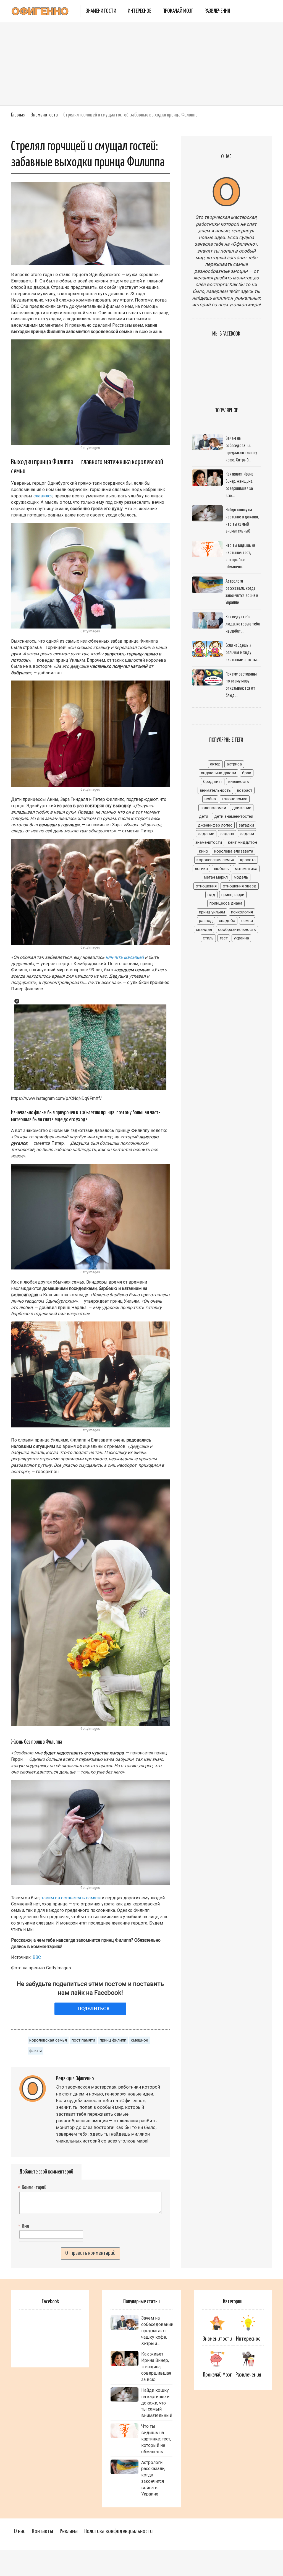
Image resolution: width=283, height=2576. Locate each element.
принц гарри (233, 895)
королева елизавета (234, 851)
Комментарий (33, 2188)
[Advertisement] (141, 64)
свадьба (227, 921)
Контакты (42, 2531)
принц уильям (212, 912)
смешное (140, 2040)
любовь (221, 869)
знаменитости (209, 842)
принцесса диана (226, 903)
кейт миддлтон (243, 842)
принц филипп (113, 2040)
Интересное (139, 11)
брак (247, 773)
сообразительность (237, 929)
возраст (245, 790)
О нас (19, 2531)
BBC (37, 1957)
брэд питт (213, 781)
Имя (24, 2226)
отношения (206, 886)
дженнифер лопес (215, 825)
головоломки (213, 808)
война (210, 799)
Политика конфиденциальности (118, 2531)
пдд (211, 895)
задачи (247, 834)
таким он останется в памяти (71, 1898)
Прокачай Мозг (178, 11)
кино (204, 851)
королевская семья (48, 2040)
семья (247, 921)
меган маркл (216, 877)
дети (204, 816)
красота (248, 860)
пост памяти (83, 2040)
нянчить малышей (125, 957)
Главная (18, 115)
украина (241, 938)
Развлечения (217, 11)
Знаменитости (101, 11)
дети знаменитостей (234, 816)
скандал (204, 929)
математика (246, 869)
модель (241, 877)
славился (43, 496)
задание (206, 834)
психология (242, 912)
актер (215, 764)
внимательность (215, 790)
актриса (234, 764)
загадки (246, 825)
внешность (239, 781)
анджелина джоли (218, 773)
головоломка (235, 799)
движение (242, 808)
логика (201, 869)
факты (36, 2051)
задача (227, 834)
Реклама (69, 2531)
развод (206, 921)
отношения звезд (240, 886)
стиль (208, 938)
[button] (17, 1001)
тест (224, 938)
